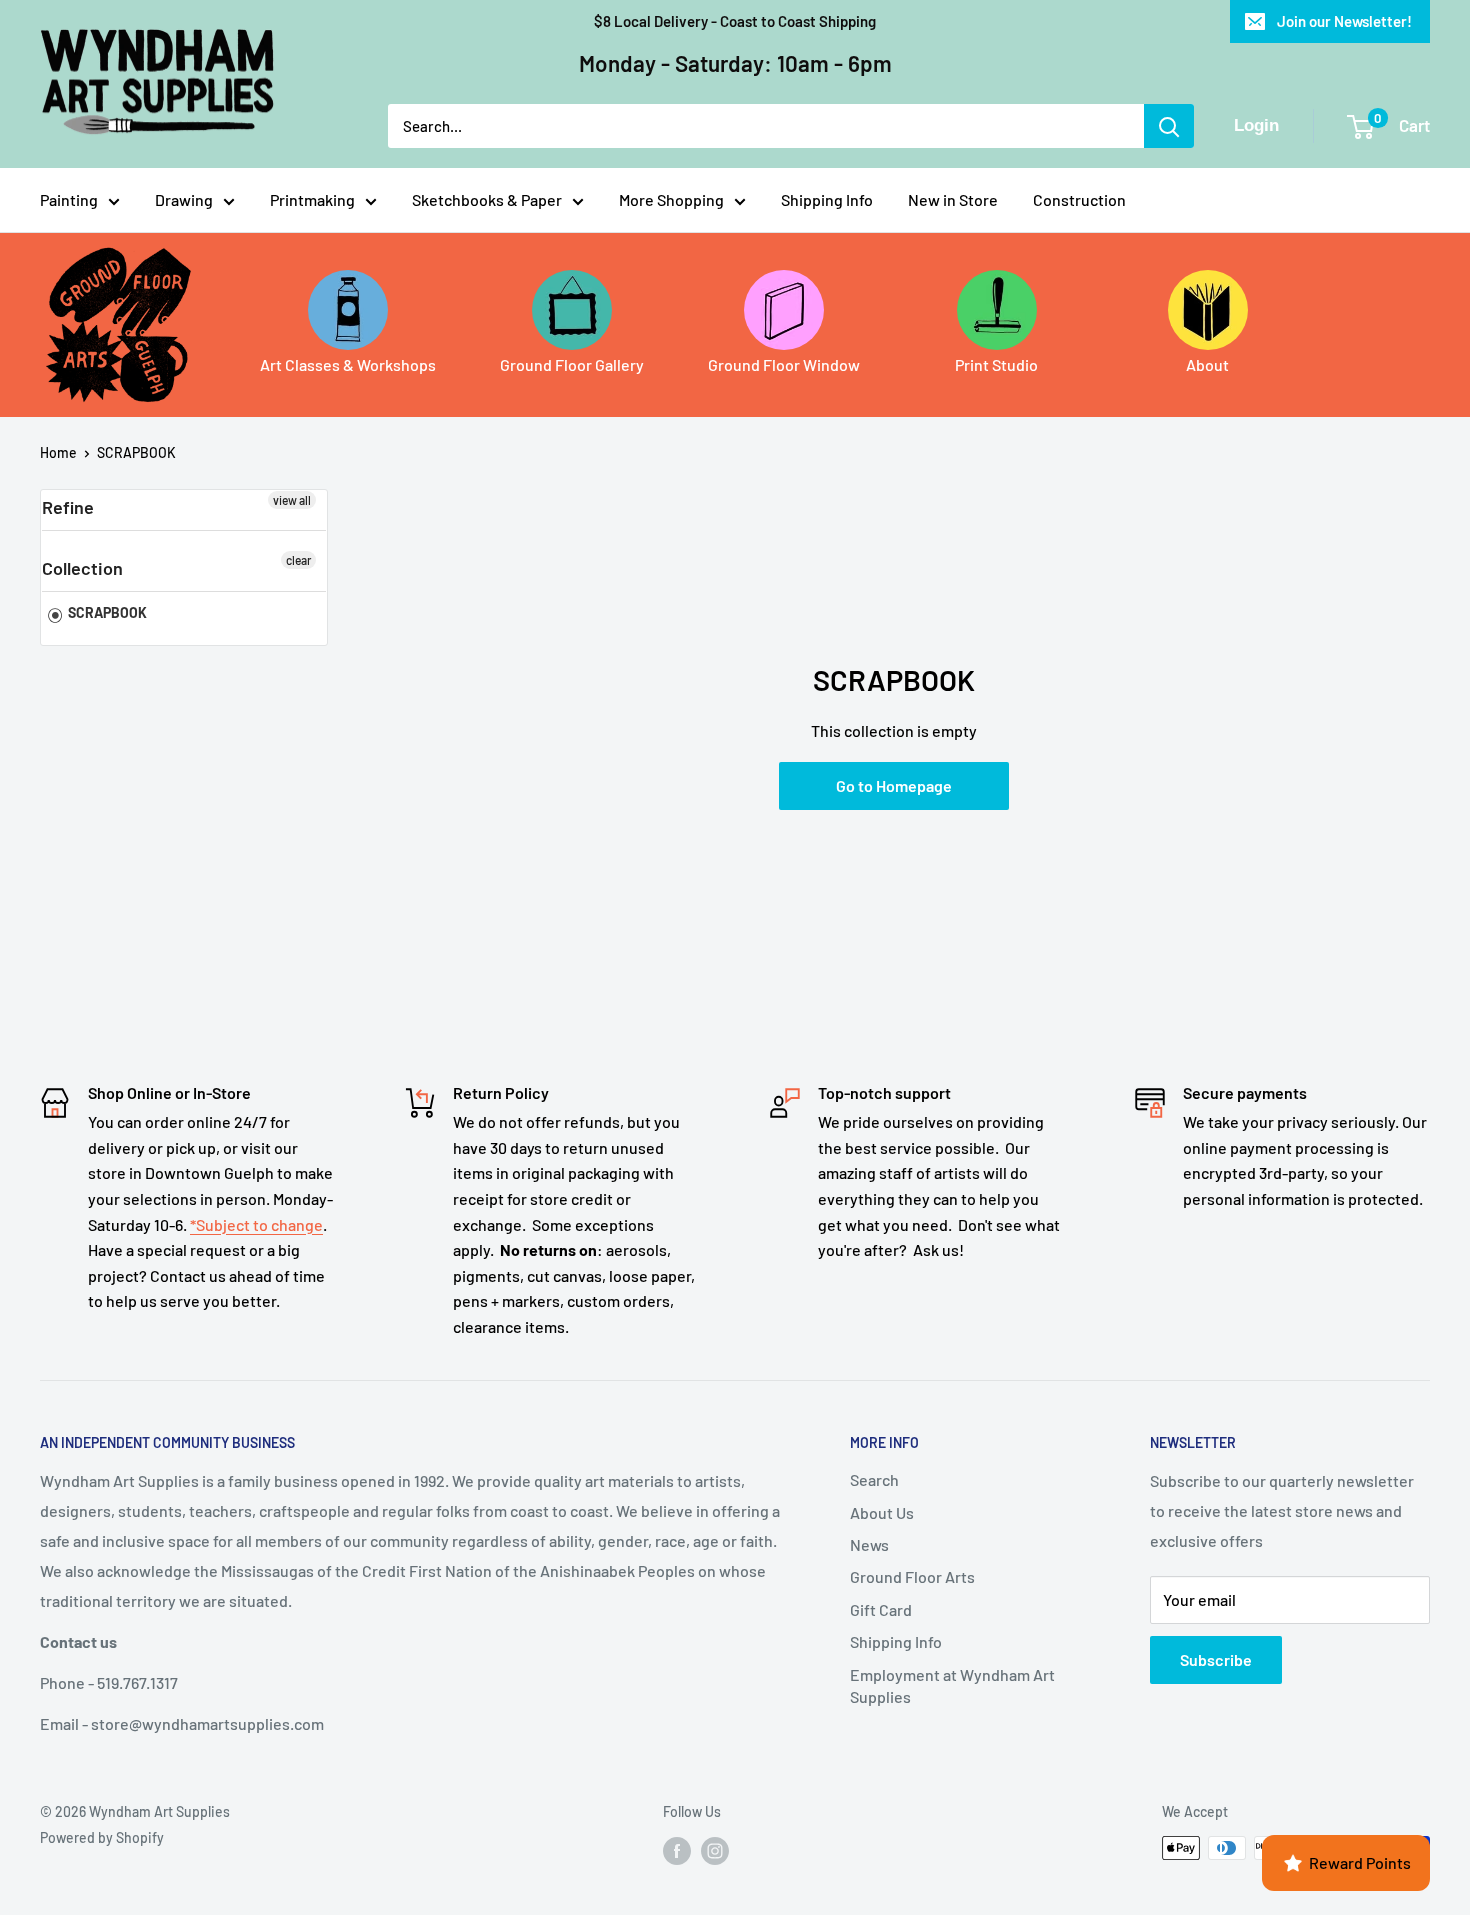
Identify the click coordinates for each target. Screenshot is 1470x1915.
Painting (69, 199)
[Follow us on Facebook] (677, 1850)
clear (298, 560)
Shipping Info (827, 199)
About (1207, 364)
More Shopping (671, 199)
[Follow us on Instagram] (715, 1850)
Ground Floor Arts (912, 1576)
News (869, 1544)
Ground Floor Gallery (572, 364)
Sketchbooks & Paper (487, 199)
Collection (82, 568)
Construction (1079, 199)
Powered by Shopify (102, 1837)
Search (874, 1479)
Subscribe (1216, 1659)
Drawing (184, 199)
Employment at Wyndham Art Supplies (952, 1685)
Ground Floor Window (784, 364)
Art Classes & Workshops (348, 364)
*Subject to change (256, 1224)
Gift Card (881, 1609)
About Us (882, 1512)
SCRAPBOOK (136, 452)
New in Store (953, 199)
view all (292, 500)
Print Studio (996, 364)
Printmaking (312, 199)
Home (58, 452)
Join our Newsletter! (1344, 21)
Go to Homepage (894, 785)
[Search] (1169, 126)
